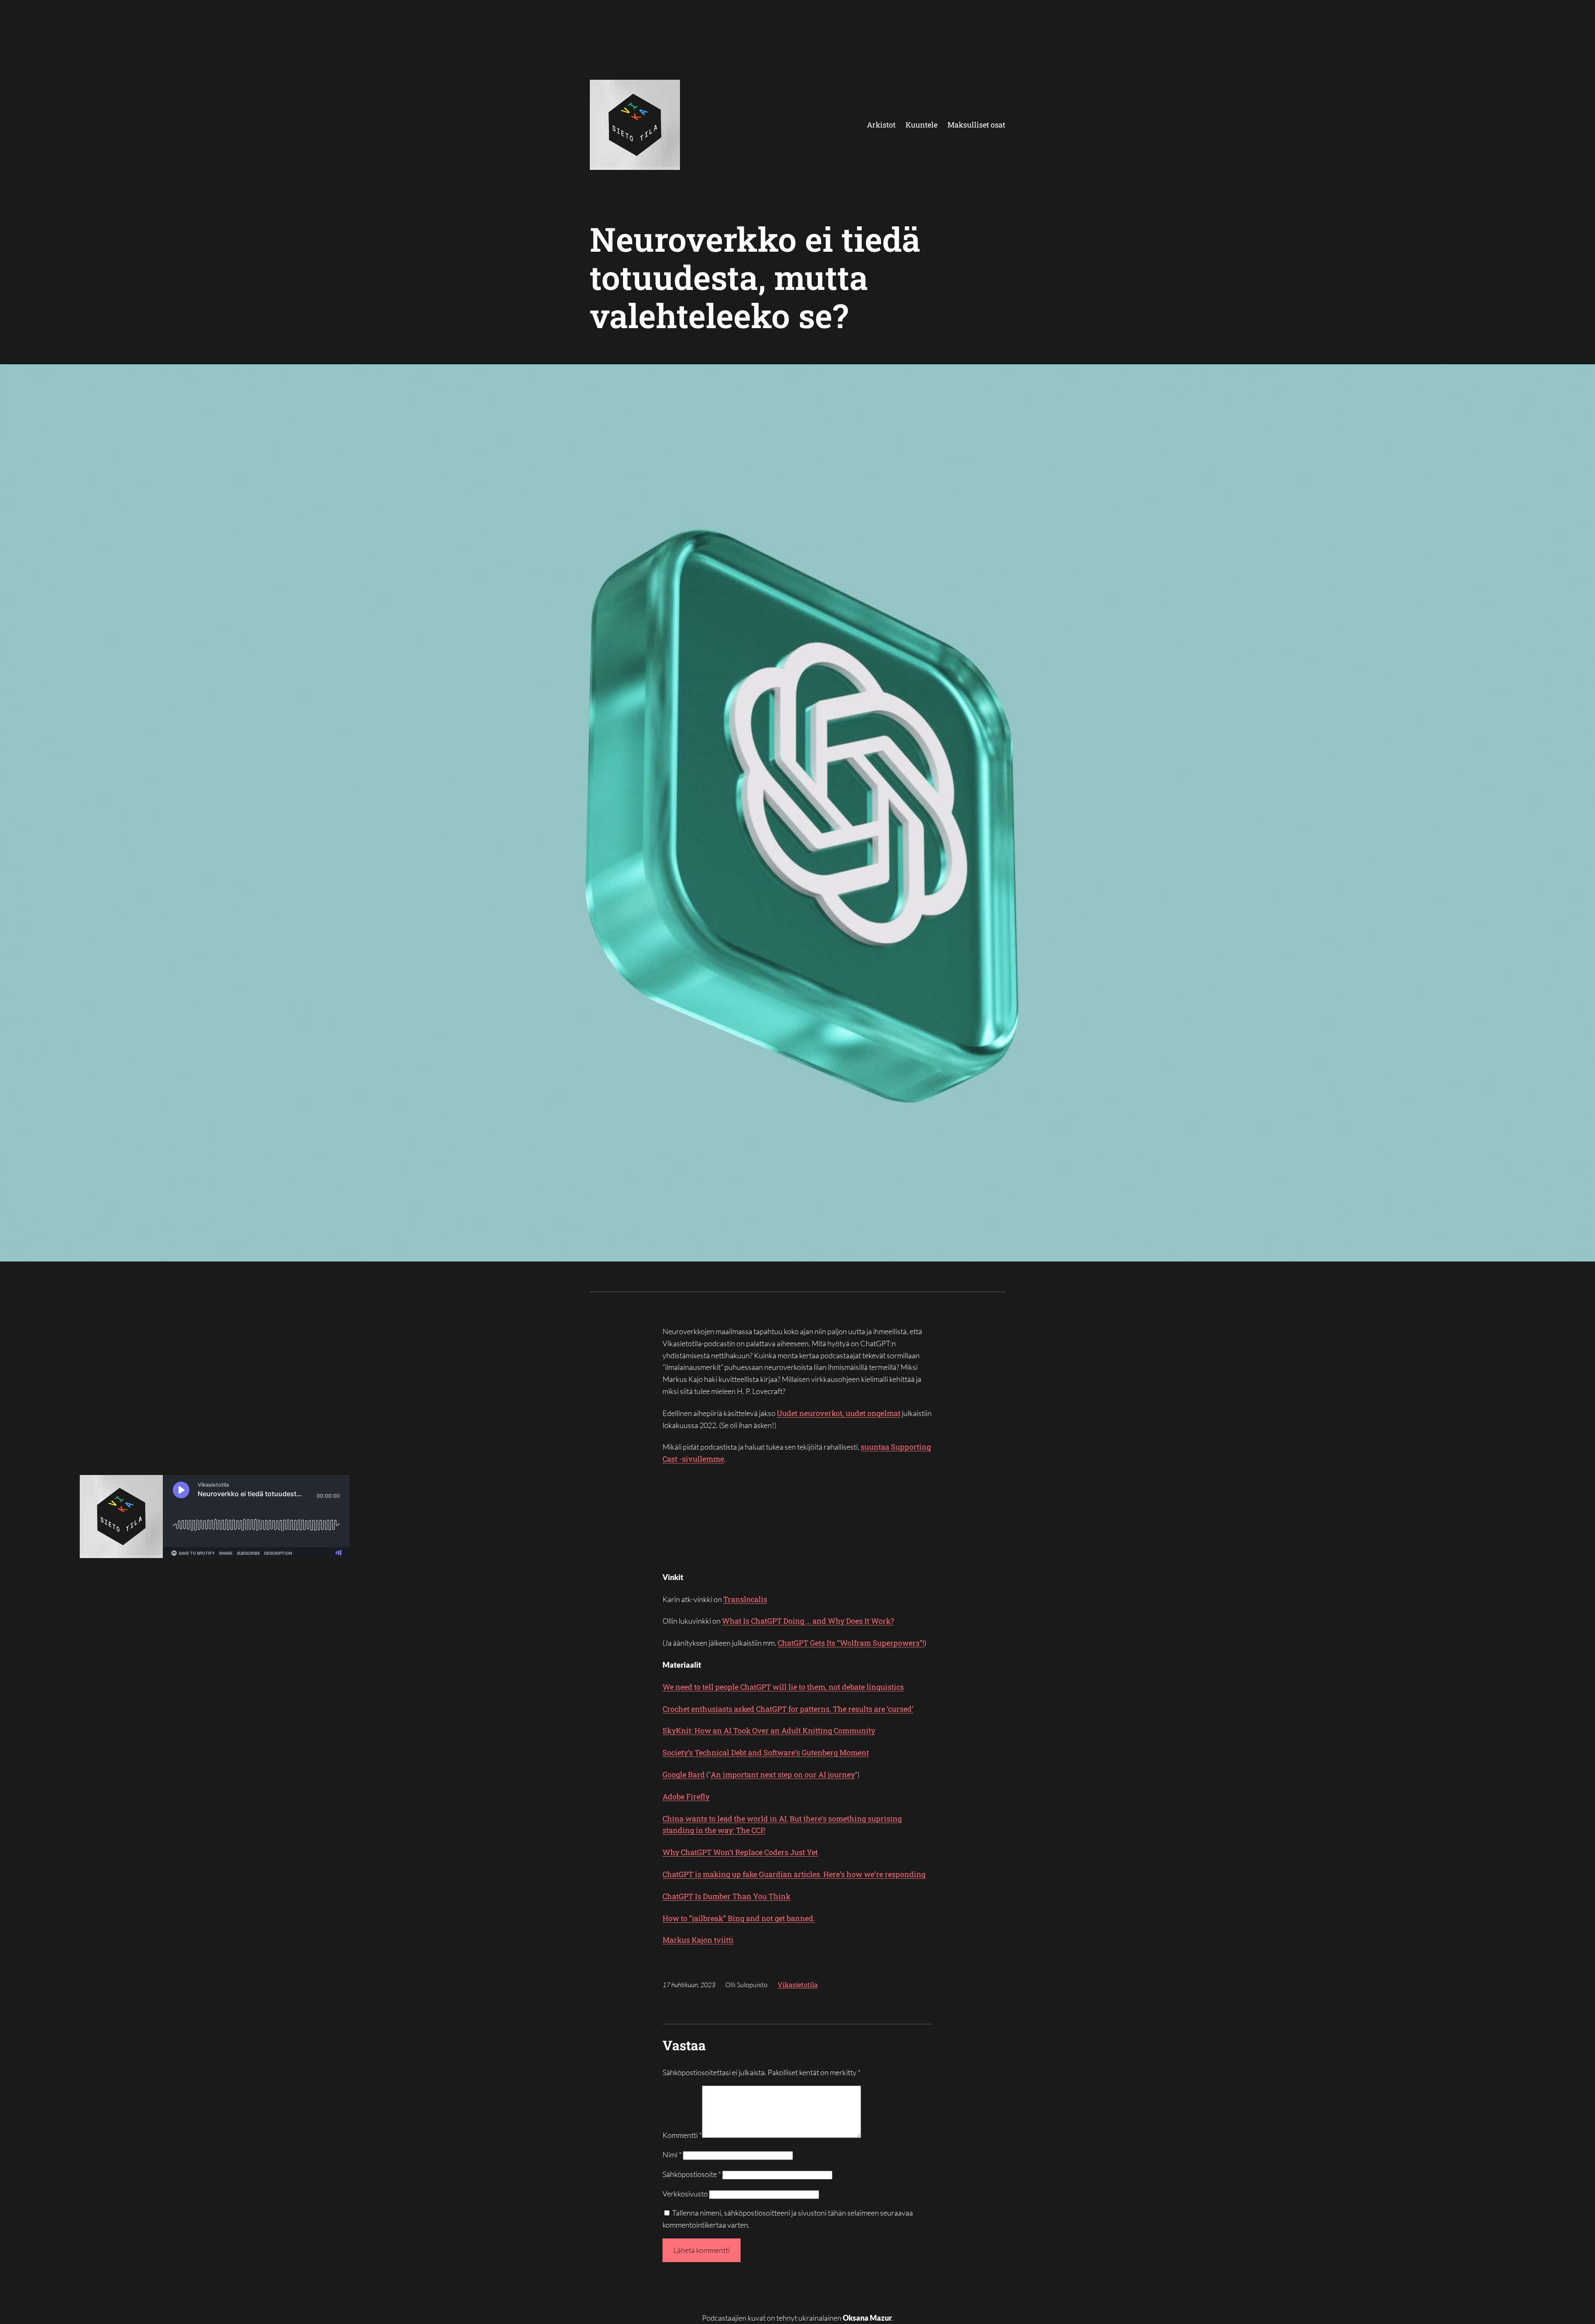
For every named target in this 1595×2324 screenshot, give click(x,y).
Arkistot (881, 125)
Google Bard (684, 1774)
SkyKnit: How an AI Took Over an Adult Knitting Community (769, 1730)
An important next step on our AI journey (783, 1774)
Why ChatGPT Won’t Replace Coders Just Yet (740, 1852)
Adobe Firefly (686, 1796)
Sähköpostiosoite (692, 2174)
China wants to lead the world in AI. (725, 1818)
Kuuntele (921, 125)
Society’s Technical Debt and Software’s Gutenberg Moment (766, 1752)
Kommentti (682, 2135)
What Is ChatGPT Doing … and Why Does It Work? (808, 1621)
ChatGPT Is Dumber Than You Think (726, 1896)
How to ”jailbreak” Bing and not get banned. (739, 1918)
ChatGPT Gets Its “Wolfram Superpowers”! (851, 1643)
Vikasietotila (798, 1984)
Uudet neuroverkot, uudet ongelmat (839, 1413)
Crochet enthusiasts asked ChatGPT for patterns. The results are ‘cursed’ (788, 1709)
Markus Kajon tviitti (698, 1940)
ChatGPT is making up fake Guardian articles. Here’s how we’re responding (794, 1874)
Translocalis (745, 1599)
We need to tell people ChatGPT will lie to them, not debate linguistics (783, 1687)
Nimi (672, 2155)
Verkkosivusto (685, 2194)
